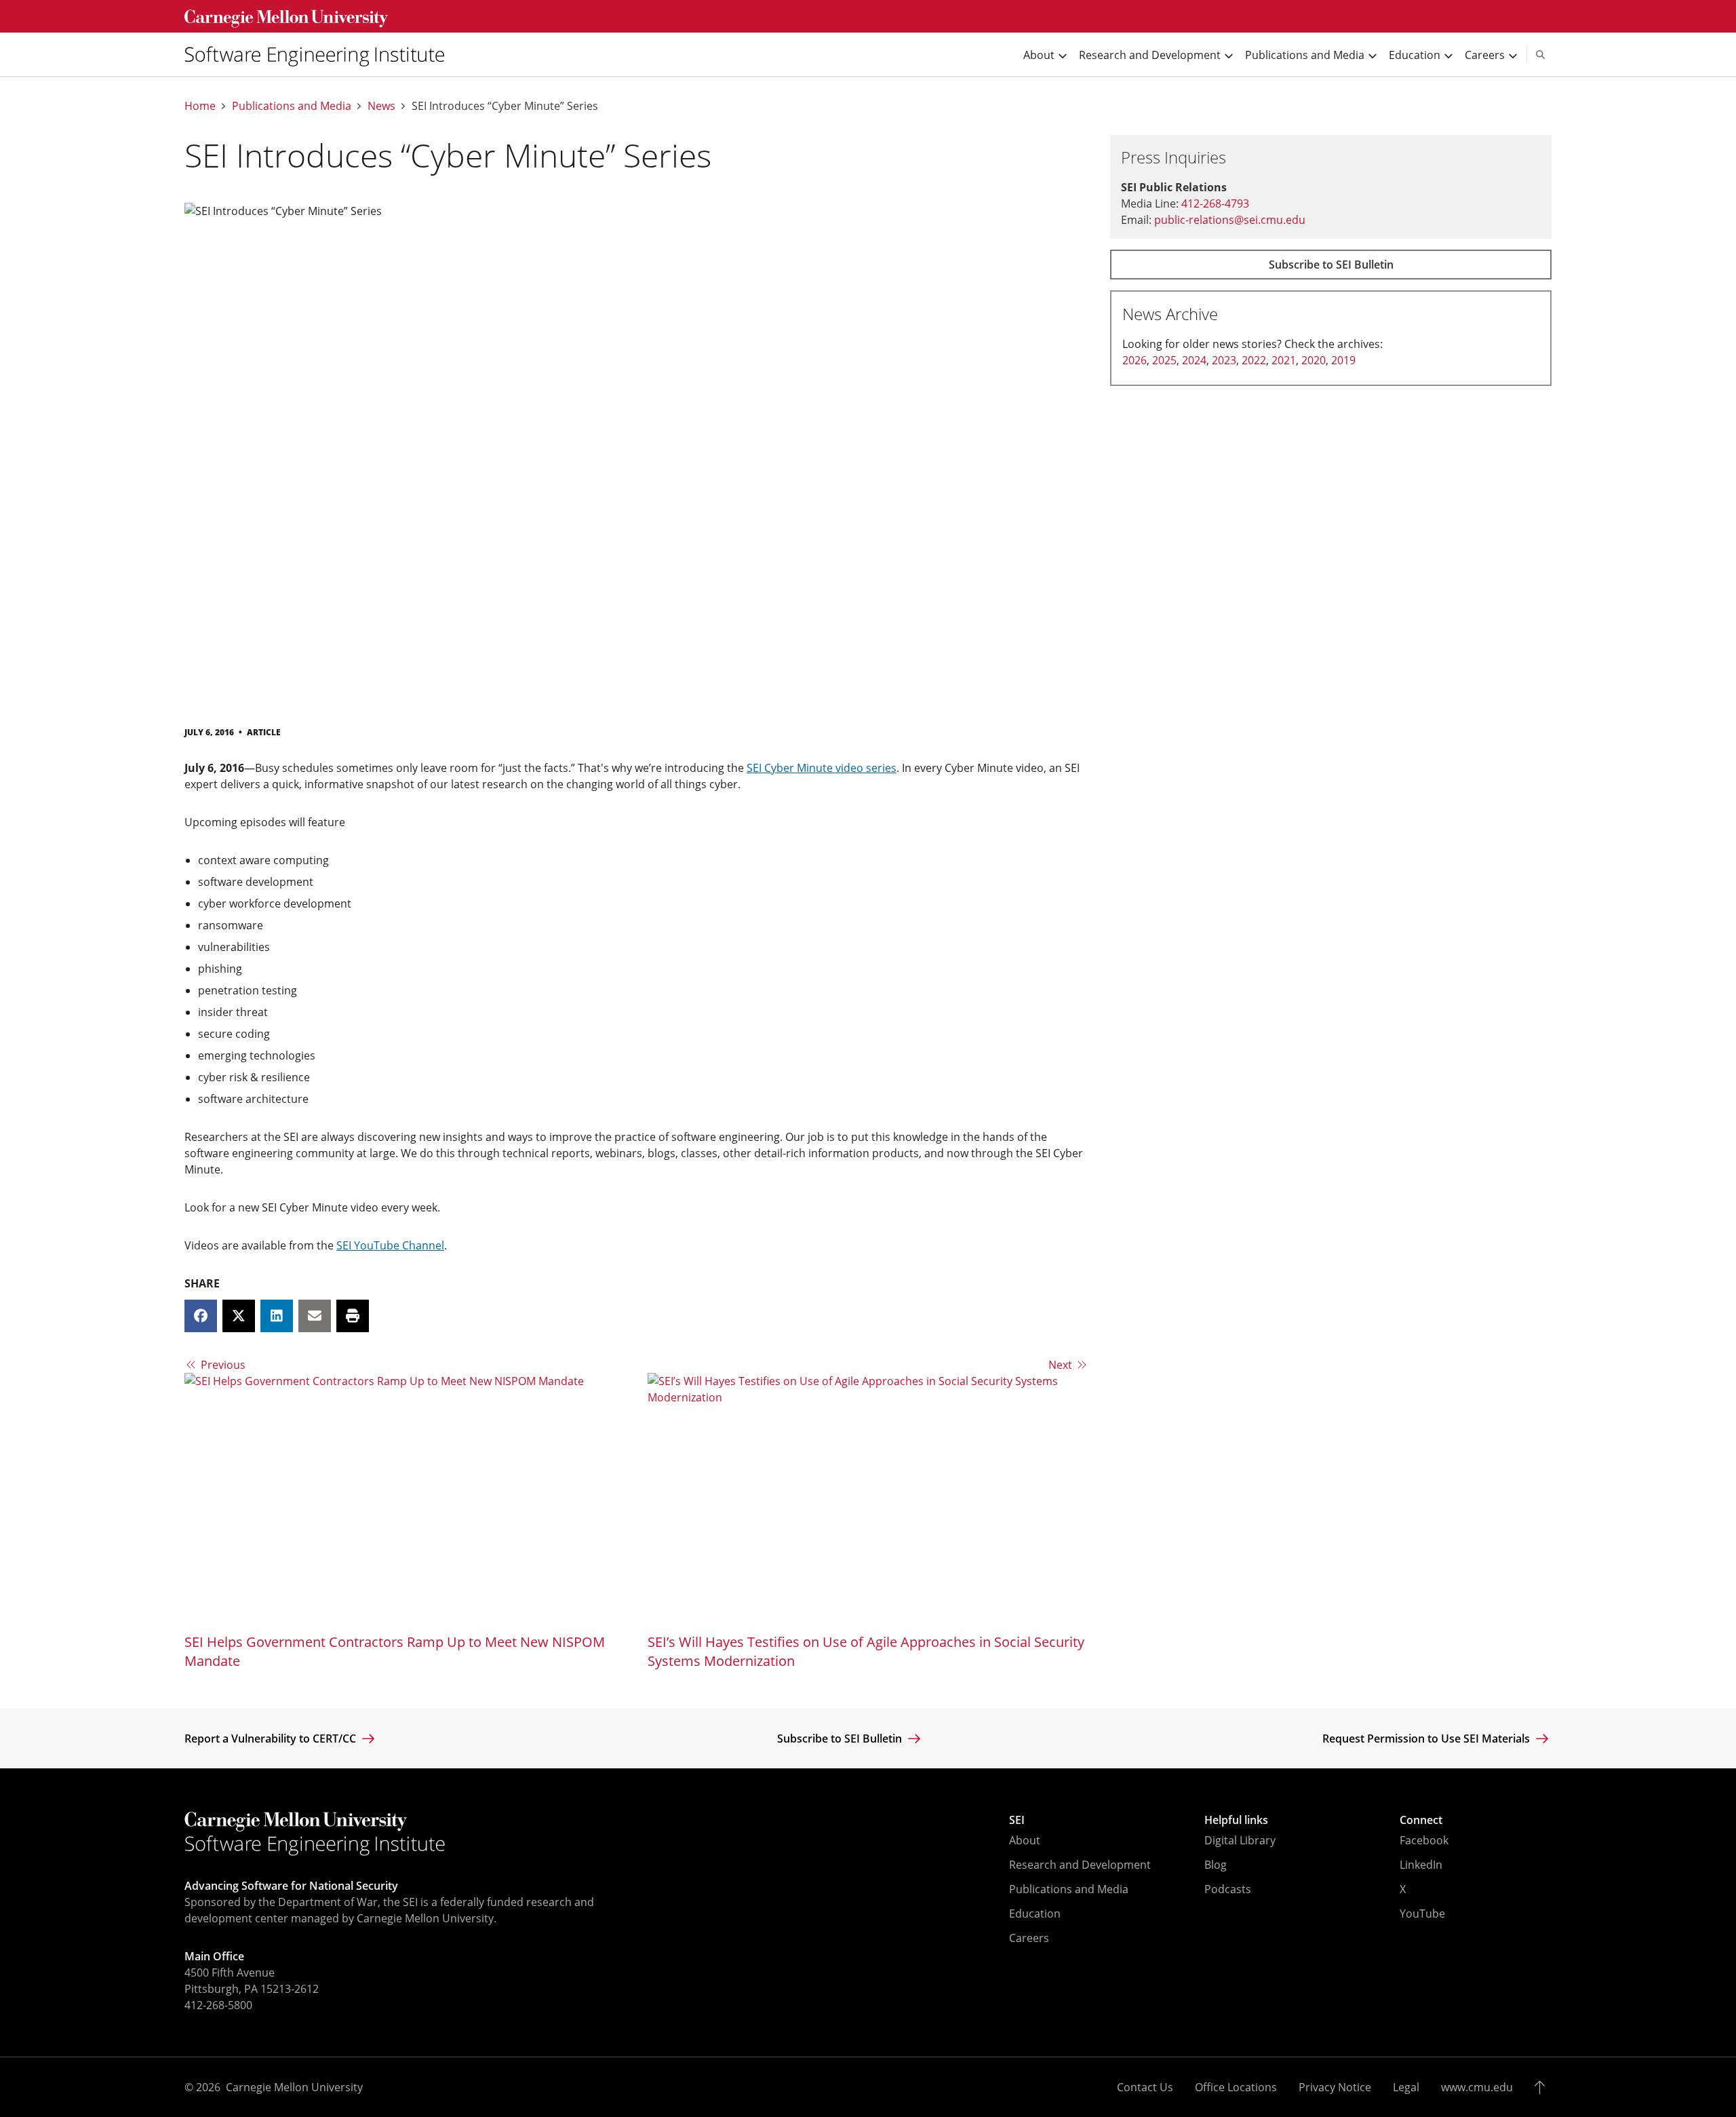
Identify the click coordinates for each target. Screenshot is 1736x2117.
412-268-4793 (1215, 203)
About (1025, 1840)
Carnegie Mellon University (294, 2087)
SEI (1017, 1820)
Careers (1029, 1938)
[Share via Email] (315, 1316)
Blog (1216, 1865)
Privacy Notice (1335, 2087)
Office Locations (1236, 2087)
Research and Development (1080, 1865)
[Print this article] (353, 1316)
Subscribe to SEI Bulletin (1331, 265)
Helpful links (1236, 1820)
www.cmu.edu (1477, 2087)
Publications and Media (292, 106)
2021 (1284, 360)
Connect (1421, 1820)
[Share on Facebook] (201, 1316)
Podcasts (1228, 1889)
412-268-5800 (218, 2005)
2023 (1224, 360)
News (381, 106)
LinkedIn (1421, 1865)
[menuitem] (320, 54)
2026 (1135, 360)
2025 (1164, 360)
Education (1035, 1914)
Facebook (1424, 1840)
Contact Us (1145, 2087)
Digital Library (1240, 1840)
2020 (1314, 360)
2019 (1343, 360)
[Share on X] (239, 1316)
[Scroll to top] (1543, 2087)
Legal (1406, 2087)
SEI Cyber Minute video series (822, 768)
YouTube (1422, 1914)
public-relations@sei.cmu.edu (1230, 220)
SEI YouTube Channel (390, 1245)
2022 (1254, 360)
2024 (1194, 360)
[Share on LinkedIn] (277, 1316)
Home (200, 106)
